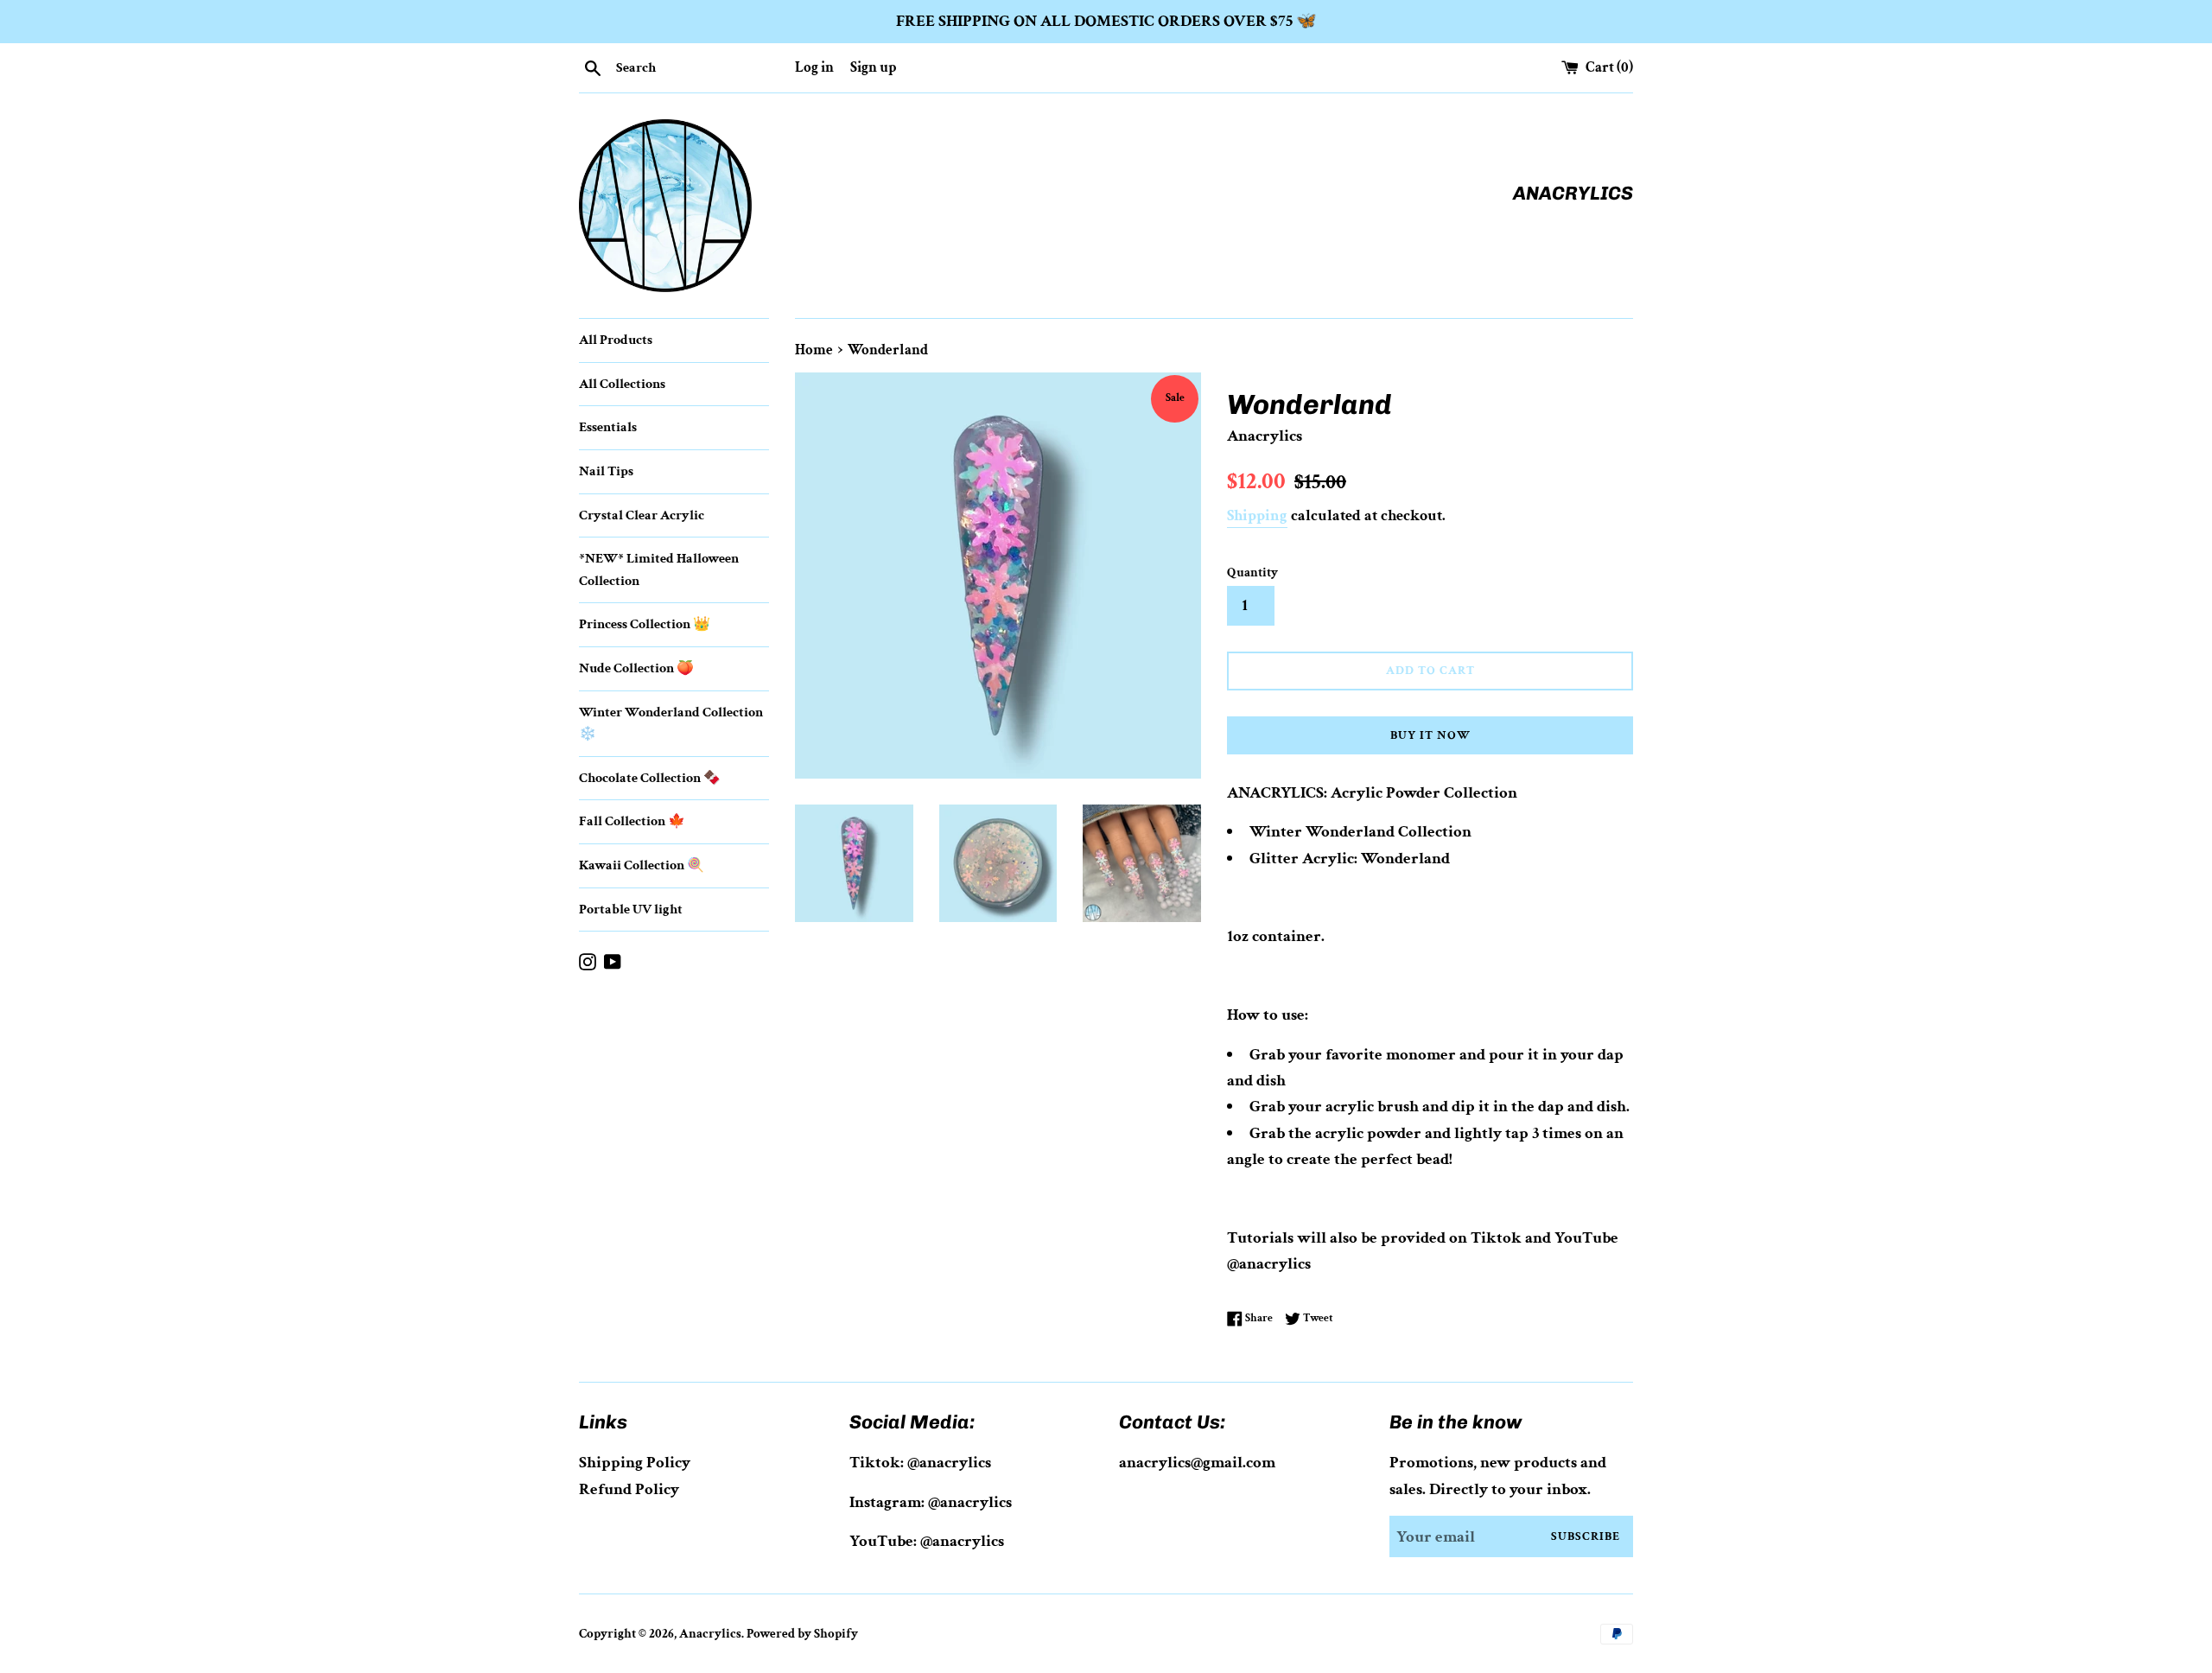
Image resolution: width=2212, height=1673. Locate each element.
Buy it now (1430, 735)
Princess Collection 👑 (645, 624)
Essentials (608, 427)
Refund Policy (629, 1489)
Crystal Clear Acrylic (642, 515)
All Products (616, 340)
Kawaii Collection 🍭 (642, 865)
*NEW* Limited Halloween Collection (659, 570)
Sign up (873, 67)
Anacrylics (710, 1634)
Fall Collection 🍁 (632, 821)
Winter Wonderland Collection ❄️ (671, 724)
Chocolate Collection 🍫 (650, 778)
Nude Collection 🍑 (636, 668)
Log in (814, 67)
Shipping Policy (635, 1463)
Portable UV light (631, 910)
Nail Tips (606, 471)
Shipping (1257, 515)
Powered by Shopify (802, 1634)
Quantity (1252, 573)
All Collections (622, 384)
